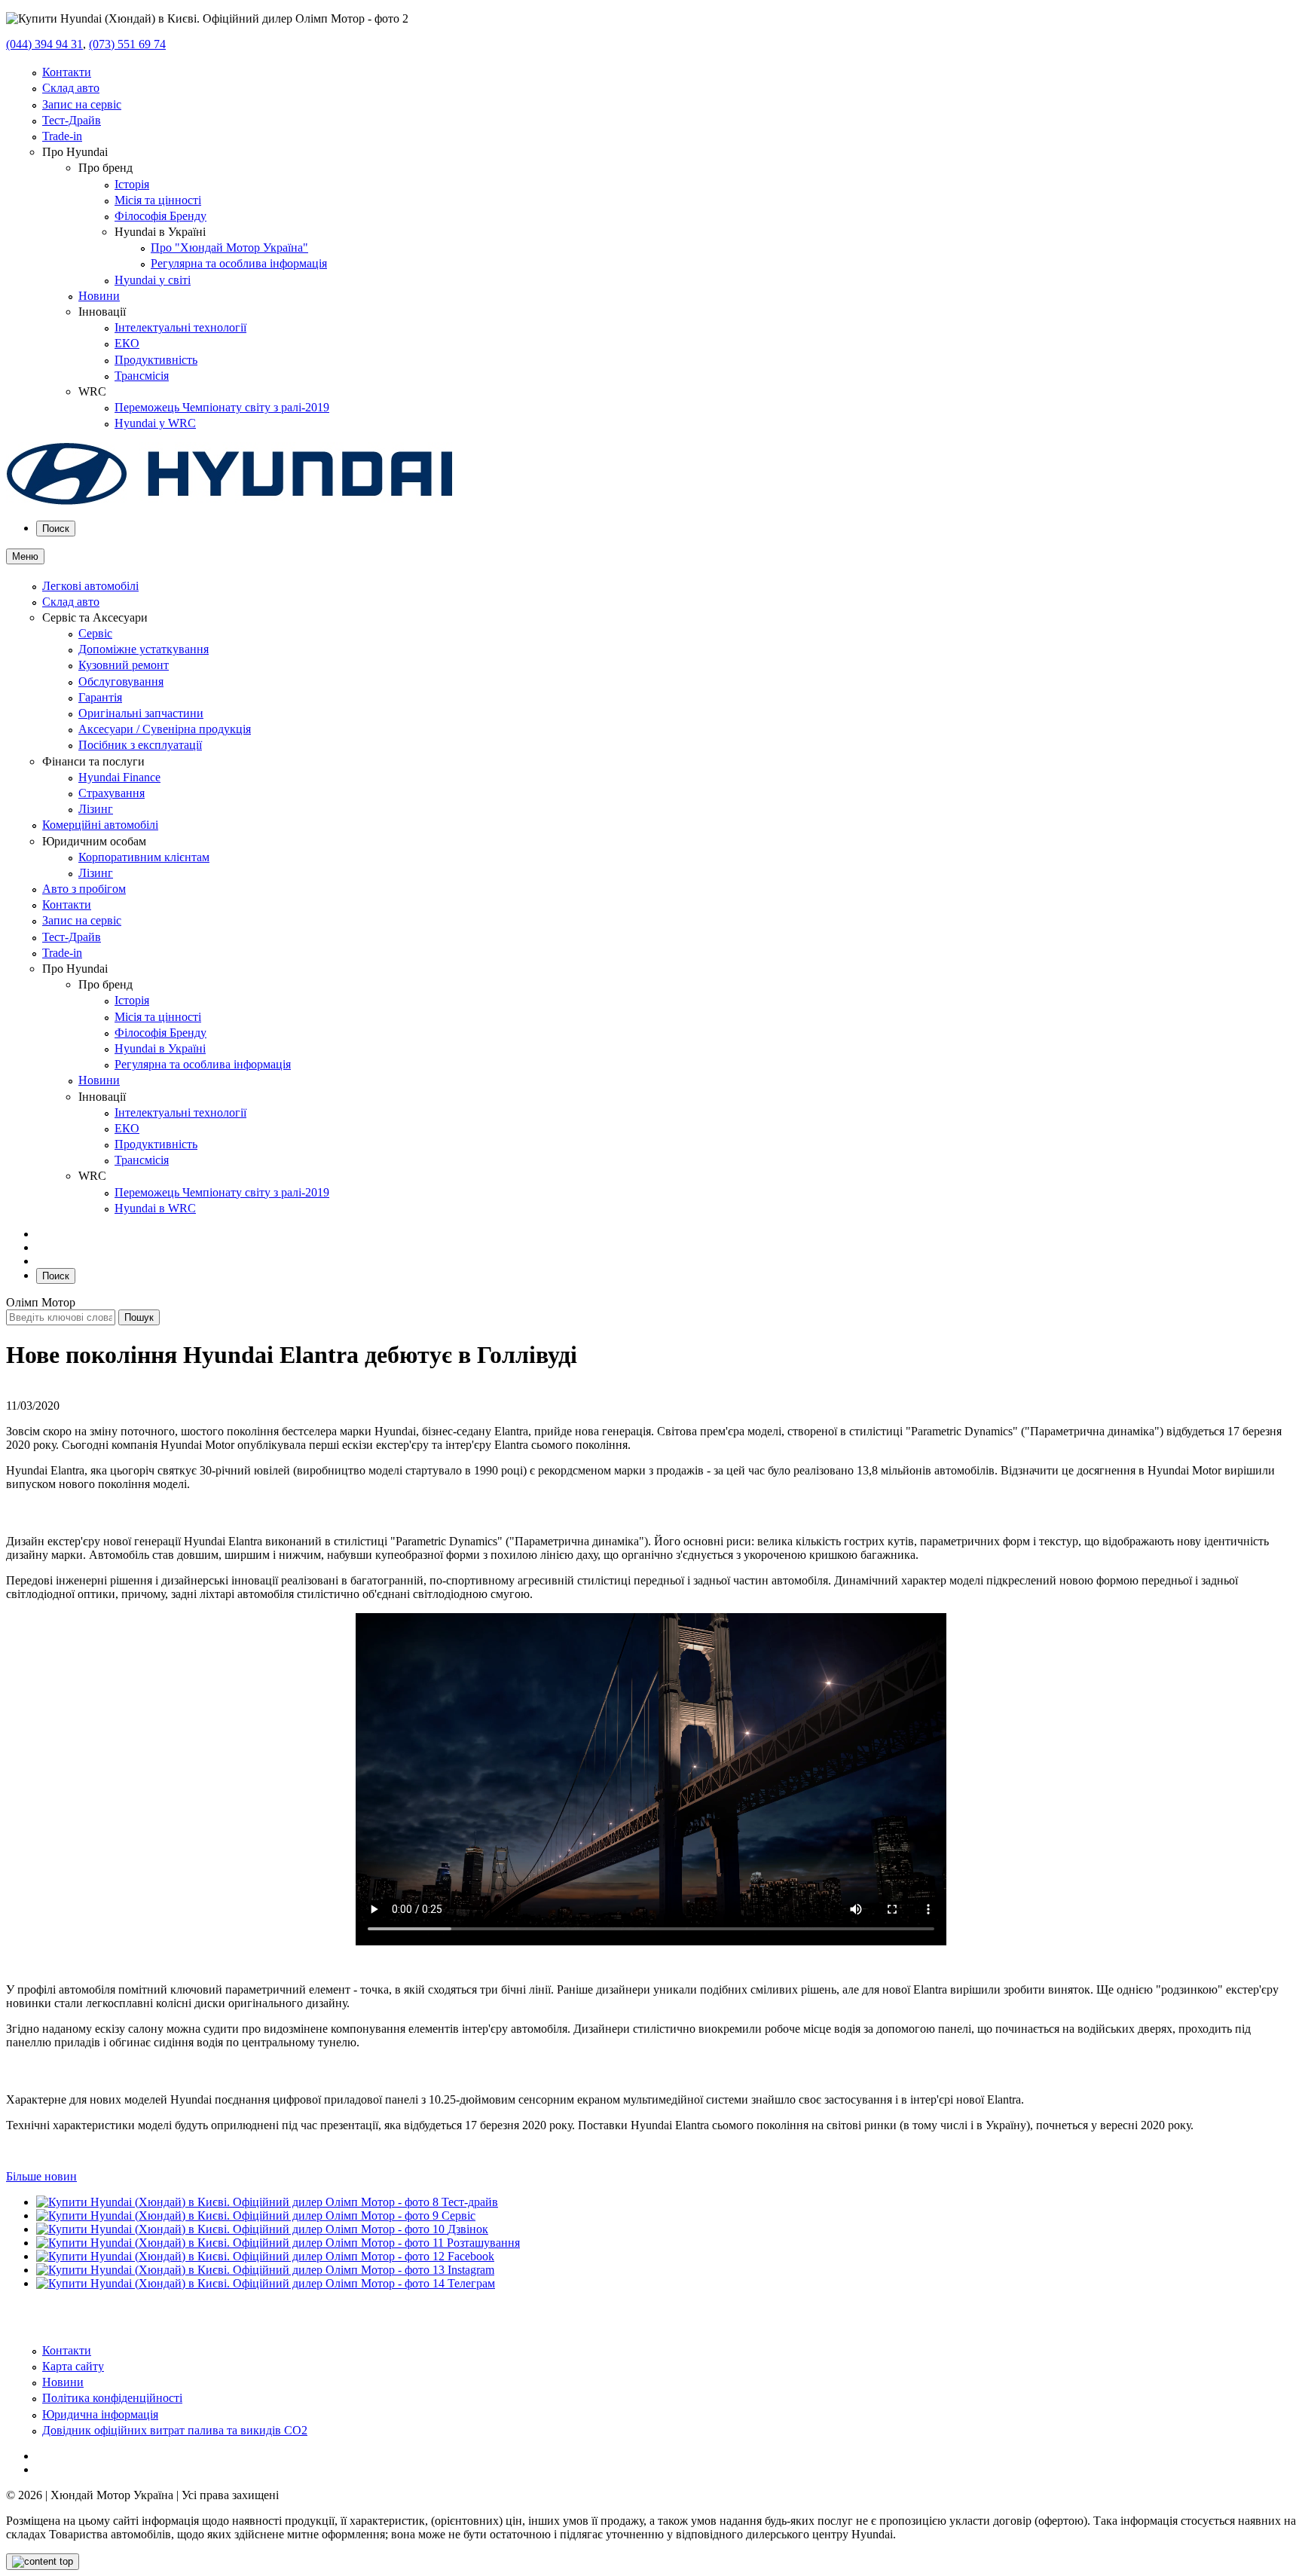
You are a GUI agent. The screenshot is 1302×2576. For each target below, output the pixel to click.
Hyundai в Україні (160, 1048)
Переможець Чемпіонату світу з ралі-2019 (222, 407)
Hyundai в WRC (155, 1208)
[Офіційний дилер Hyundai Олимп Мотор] (230, 501)
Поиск (56, 529)
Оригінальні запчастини (141, 713)
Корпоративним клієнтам (144, 857)
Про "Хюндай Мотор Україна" (229, 248)
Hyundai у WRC (155, 423)
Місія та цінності (158, 200)
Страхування (112, 793)
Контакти (67, 72)
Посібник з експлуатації (140, 745)
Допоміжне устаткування (144, 649)
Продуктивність (156, 360)
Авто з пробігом (84, 889)
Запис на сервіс (82, 104)
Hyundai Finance (119, 777)
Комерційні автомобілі (100, 825)
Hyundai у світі (153, 280)
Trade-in (62, 136)
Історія (132, 184)
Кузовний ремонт (124, 665)
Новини (99, 296)
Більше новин (41, 2176)
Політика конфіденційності (112, 2398)
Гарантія (100, 697)
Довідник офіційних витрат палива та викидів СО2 (175, 2430)
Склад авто (71, 88)
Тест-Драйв (72, 120)
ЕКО (127, 343)
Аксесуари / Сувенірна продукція (165, 729)
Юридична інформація (100, 2414)
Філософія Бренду (160, 216)
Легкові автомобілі (90, 586)
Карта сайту (73, 2366)
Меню (25, 556)
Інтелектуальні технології (180, 327)
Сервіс (95, 633)
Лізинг (96, 809)
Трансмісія (142, 376)
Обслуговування (121, 681)
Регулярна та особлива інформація (239, 263)
